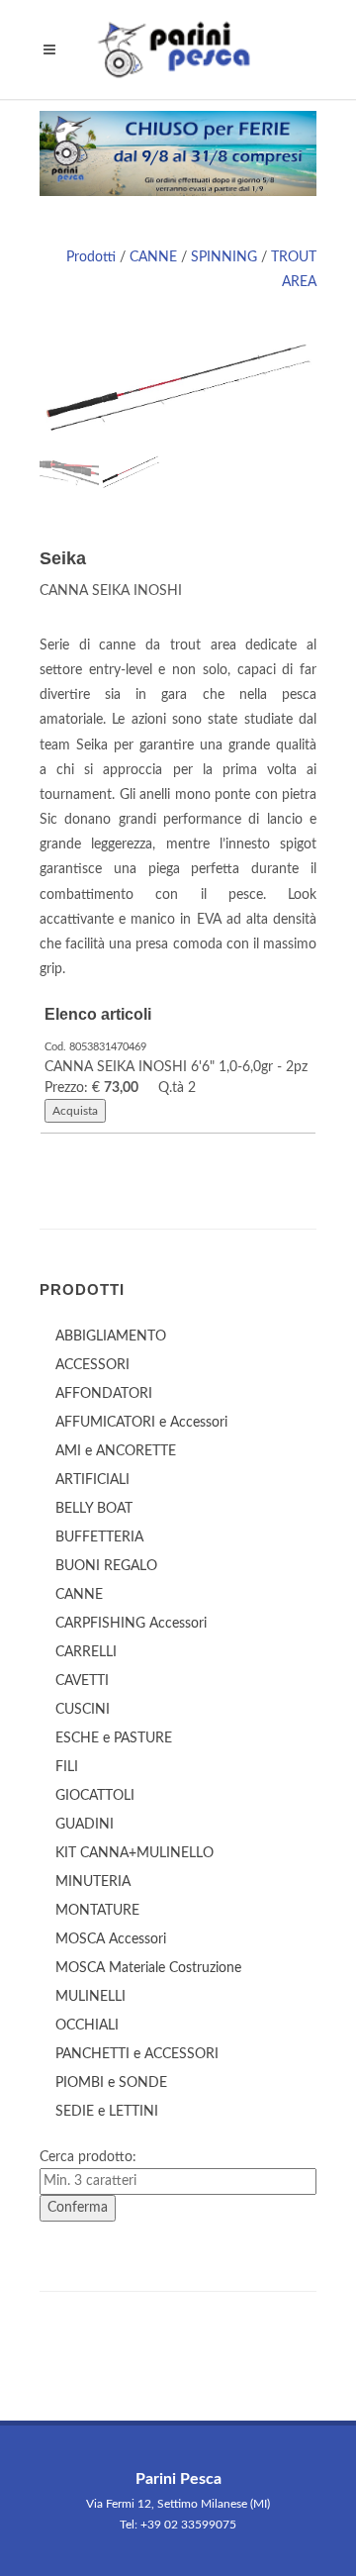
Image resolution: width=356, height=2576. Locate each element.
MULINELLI (90, 1997)
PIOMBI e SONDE (111, 2083)
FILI (67, 1767)
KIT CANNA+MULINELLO (134, 1853)
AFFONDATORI (104, 1394)
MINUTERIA (93, 1882)
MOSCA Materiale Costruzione (148, 1968)
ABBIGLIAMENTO (111, 1337)
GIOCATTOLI (95, 1796)
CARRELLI (86, 1652)
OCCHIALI (87, 2026)
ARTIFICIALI (92, 1480)
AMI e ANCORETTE (116, 1451)
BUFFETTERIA (99, 1537)
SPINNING (224, 257)
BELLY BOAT (94, 1509)
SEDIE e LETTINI (107, 2112)
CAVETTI (82, 1681)
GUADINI (85, 1825)
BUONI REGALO (106, 1566)
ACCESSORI (92, 1365)
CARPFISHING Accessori (131, 1624)
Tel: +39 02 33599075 (178, 2525)
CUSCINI (83, 1710)
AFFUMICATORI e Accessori (141, 1423)
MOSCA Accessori (111, 1939)
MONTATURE (97, 1911)
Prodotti (91, 257)
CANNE (153, 257)
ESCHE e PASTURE (114, 1738)
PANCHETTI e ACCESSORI (137, 2054)
